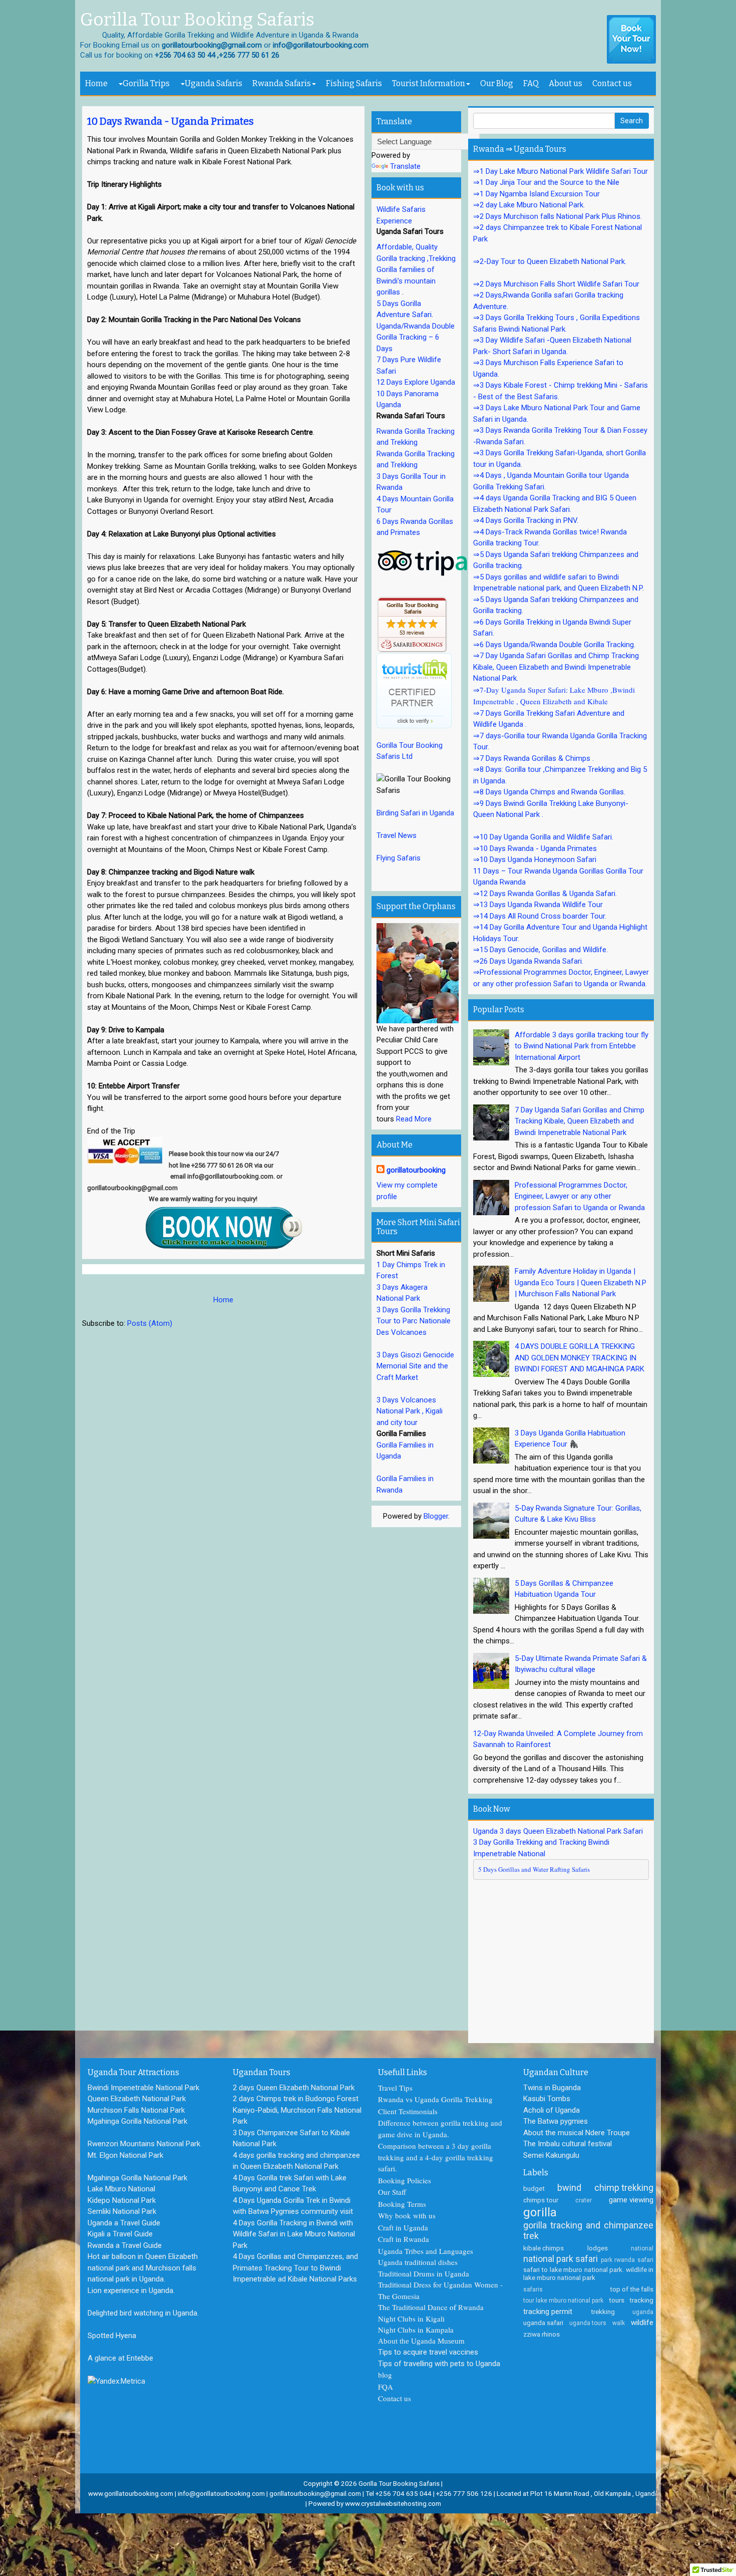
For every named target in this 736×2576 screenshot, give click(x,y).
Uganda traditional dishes (418, 2262)
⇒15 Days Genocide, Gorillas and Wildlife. (540, 950)
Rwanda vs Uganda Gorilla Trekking (435, 2099)
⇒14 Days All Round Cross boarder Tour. (540, 916)
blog (385, 2375)
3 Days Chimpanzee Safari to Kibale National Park (291, 2138)
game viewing (631, 2200)
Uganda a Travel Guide (124, 2223)
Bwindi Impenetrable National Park (143, 2088)
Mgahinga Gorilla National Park (137, 2121)
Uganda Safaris (214, 83)
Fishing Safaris (354, 83)
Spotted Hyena (112, 2336)
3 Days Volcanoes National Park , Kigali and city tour (410, 1411)
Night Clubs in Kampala (416, 2330)
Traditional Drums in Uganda (424, 2273)
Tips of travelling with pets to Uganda (439, 2364)
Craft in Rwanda (404, 2239)
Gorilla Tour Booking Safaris (197, 20)
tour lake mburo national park (563, 2301)
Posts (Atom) (150, 1323)
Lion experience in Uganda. (131, 2291)
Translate (405, 166)
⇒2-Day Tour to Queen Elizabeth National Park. (550, 261)
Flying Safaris (399, 858)
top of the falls (632, 2289)
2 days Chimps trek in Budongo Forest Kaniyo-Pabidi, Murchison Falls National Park (297, 2110)
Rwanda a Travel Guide (125, 2245)
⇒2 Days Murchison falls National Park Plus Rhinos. (558, 216)
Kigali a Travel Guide (120, 2234)
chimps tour (541, 2200)
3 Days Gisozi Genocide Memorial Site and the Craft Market (415, 1366)
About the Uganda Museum (421, 2341)
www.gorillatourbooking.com (131, 2493)
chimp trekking (624, 2188)
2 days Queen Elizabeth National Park (294, 2088)
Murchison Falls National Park (136, 2110)
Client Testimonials (408, 2111)
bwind (569, 2188)
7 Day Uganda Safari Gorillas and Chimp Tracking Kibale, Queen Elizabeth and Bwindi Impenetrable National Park (580, 1121)
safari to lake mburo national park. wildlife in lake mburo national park (588, 2273)
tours (617, 2300)
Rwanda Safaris (282, 83)
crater (584, 2200)
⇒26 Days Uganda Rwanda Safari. (528, 961)
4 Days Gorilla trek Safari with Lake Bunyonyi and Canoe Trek (290, 2184)
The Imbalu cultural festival (568, 2144)
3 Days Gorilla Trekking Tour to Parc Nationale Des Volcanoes (414, 1321)
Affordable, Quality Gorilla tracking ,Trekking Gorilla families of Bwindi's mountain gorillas (416, 269)
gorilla (540, 2212)
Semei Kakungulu (551, 2155)
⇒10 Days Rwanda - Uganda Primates (535, 848)
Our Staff (392, 2192)
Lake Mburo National (121, 2189)
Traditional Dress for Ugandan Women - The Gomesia (440, 2290)
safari (645, 2260)
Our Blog (497, 83)
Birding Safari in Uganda (415, 813)
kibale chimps (543, 2248)
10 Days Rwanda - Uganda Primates (170, 121)
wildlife (642, 2323)
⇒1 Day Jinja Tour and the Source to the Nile (546, 182)
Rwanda (471, 2307)
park (607, 2260)
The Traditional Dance (413, 2307)
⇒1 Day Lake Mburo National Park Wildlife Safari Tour (561, 171)
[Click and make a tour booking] (631, 40)
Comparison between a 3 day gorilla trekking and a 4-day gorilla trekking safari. (436, 2157)
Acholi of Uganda (551, 2110)
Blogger (436, 1516)
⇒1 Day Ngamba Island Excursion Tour (536, 194)
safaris (533, 2289)
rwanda (625, 2260)
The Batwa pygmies (556, 2121)
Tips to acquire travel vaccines (428, 2352)
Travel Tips (395, 2088)
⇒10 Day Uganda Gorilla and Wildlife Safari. (543, 837)
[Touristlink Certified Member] (414, 690)
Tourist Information (429, 83)
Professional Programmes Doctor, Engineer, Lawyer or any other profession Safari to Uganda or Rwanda (580, 1196)
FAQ (531, 83)
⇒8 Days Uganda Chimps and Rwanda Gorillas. (549, 792)
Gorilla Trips (146, 83)
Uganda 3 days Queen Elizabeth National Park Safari (558, 1831)
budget (534, 2188)
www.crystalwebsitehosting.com (393, 2503)
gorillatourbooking (416, 1170)
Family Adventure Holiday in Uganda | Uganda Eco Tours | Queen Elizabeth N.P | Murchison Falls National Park (581, 1282)
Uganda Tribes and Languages (426, 2251)
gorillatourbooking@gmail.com (315, 2493)
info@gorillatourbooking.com (221, 2493)
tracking (641, 2300)
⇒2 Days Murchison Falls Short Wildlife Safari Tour (556, 284)
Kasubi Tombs (547, 2099)
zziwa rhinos (541, 2334)
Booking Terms (402, 2204)
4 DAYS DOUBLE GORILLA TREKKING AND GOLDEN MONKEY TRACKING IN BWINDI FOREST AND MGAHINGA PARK (580, 1358)
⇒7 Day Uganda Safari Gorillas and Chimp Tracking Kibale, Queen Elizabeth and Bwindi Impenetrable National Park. (556, 667)
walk (619, 2323)
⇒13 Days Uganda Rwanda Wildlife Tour (538, 905)
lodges (598, 2248)
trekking (603, 2312)
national (642, 2248)
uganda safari (543, 2323)
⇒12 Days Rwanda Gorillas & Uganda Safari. (545, 894)
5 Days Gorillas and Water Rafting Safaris (534, 1869)
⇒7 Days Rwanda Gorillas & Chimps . (533, 758)
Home (96, 83)
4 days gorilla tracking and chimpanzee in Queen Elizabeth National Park (296, 2161)
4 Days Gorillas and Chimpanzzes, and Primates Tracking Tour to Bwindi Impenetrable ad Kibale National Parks (295, 2268)
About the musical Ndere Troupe (577, 2133)
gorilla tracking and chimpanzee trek (588, 2231)
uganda (643, 2312)
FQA (386, 2387)
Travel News (397, 835)
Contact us (612, 83)
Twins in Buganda (552, 2088)
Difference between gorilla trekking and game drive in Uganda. (440, 2128)
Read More (414, 1119)
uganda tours (588, 2323)
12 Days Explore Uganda (416, 382)
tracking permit (548, 2312)
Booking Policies (405, 2180)
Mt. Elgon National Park (125, 2155)
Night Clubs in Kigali (411, 2319)
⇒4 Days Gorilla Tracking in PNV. (526, 520)
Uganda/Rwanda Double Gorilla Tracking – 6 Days (416, 337)
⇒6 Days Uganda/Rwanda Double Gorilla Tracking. (554, 645)
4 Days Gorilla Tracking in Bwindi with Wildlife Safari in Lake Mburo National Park (294, 2234)
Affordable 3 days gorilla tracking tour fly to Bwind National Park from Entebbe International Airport (582, 1046)
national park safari (561, 2259)
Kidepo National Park (122, 2200)
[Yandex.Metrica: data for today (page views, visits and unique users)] (116, 2381)
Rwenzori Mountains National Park (144, 2144)
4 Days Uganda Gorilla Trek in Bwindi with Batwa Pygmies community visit (293, 2206)
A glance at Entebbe (120, 2358)
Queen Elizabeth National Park (137, 2099)
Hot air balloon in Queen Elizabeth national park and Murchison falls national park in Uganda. (143, 2268)
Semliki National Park (122, 2211)
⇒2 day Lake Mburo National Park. (529, 205)
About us (566, 83)
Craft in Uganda (403, 2227)
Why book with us (407, 2215)
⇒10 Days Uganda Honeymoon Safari (535, 860)
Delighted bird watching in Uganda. (143, 2313)
